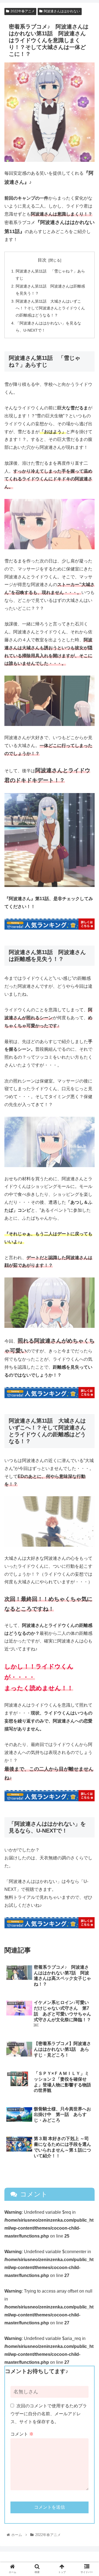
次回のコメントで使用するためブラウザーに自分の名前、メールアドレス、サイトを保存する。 (49, 2414)
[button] (88, 1285)
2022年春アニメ (23, 11)
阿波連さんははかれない (62, 11)
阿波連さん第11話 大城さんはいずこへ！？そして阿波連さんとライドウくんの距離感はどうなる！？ (50, 308)
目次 (42, 260)
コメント (22, 2434)
